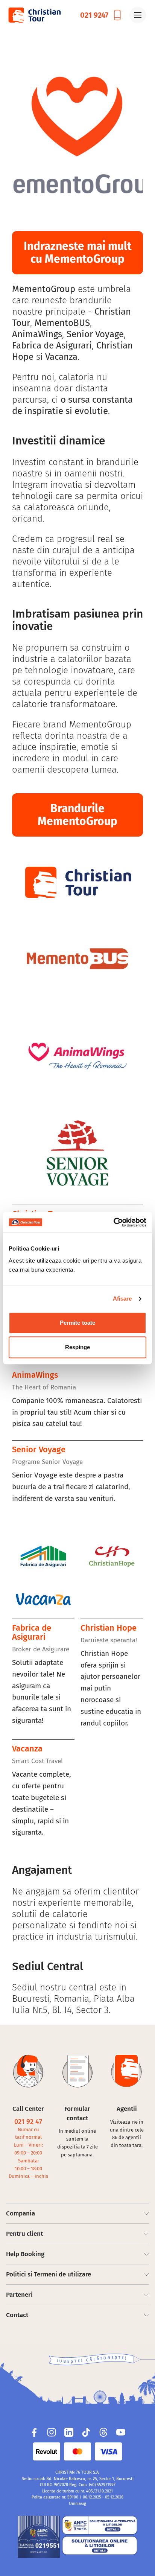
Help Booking (25, 2254)
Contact (17, 2315)
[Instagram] (52, 2432)
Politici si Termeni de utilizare (49, 2274)
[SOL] (100, 2546)
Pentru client (24, 2234)
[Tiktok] (86, 2432)
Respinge (78, 1347)
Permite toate (77, 1323)
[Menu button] (138, 15)
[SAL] (100, 2525)
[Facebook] (34, 2432)
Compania (21, 2213)
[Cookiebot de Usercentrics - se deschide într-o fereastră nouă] (113, 1222)
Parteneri (19, 2295)
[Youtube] (121, 2432)
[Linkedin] (69, 2432)
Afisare (122, 1299)
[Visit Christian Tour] (34, 15)
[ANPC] (39, 2537)
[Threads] (103, 2432)
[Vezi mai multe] (77, 138)
